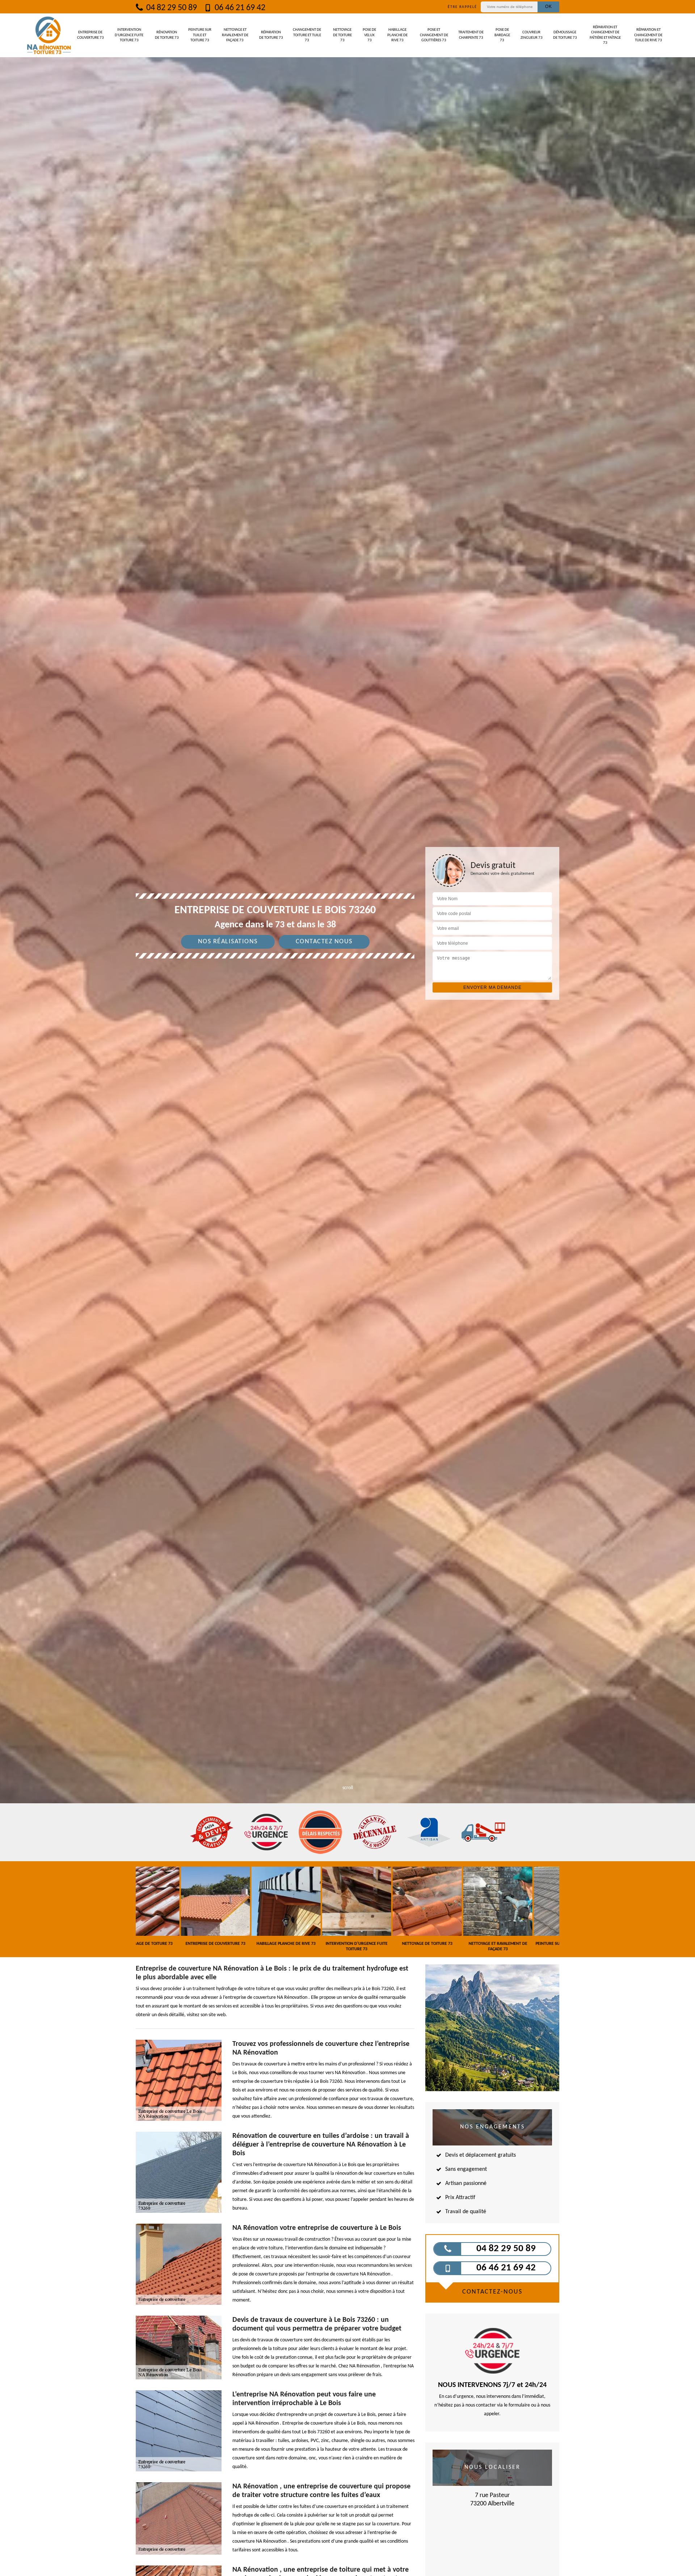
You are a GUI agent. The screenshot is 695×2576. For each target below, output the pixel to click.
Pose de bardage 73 (502, 35)
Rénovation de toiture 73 (167, 35)
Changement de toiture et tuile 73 (307, 35)
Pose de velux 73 (369, 35)
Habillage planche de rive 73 (397, 35)
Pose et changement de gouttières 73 (434, 35)
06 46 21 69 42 (239, 8)
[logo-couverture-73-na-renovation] (49, 35)
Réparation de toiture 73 (271, 35)
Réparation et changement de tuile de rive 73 (648, 35)
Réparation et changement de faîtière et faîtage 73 (605, 35)
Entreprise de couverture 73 (90, 35)
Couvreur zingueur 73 (532, 35)
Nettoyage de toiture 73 (342, 35)
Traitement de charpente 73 (471, 35)
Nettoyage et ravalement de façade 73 (235, 35)
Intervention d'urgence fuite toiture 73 (129, 35)
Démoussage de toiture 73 (565, 35)
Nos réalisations (228, 942)
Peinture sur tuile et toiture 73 (200, 35)
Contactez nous (324, 942)
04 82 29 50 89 (171, 8)
